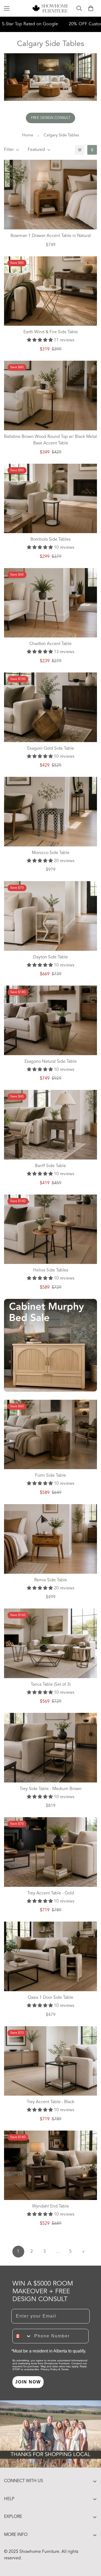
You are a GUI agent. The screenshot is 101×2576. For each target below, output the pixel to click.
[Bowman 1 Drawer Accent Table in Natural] (50, 195)
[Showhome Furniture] (50, 8)
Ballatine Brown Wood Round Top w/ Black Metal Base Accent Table (50, 440)
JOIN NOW (28, 2382)
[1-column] (80, 150)
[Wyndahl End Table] (50, 2165)
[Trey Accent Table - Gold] (50, 1852)
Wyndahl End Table (50, 2206)
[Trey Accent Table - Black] (50, 2061)
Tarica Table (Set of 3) (51, 1685)
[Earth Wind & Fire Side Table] (50, 291)
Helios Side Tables (51, 1270)
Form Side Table (50, 1476)
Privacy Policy (49, 2369)
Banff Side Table (50, 1166)
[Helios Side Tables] (50, 1229)
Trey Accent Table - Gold (51, 1893)
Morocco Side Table (51, 853)
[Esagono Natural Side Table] (50, 1020)
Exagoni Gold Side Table (51, 749)
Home (28, 135)
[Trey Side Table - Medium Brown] (50, 1748)
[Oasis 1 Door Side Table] (50, 1956)
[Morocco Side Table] (50, 812)
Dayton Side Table (50, 957)
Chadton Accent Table (50, 644)
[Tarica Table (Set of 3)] (50, 1643)
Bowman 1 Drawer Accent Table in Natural (51, 236)
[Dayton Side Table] (50, 916)
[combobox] (22, 2336)
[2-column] (92, 150)
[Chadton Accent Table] (50, 603)
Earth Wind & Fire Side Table (51, 332)
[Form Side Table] (50, 1435)
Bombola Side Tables (50, 540)
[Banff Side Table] (50, 1125)
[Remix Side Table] (50, 1539)
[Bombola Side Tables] (50, 499)
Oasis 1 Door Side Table (50, 1998)
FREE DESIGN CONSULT (51, 118)
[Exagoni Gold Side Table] (50, 707)
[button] (91, 8)
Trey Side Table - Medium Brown (51, 1789)
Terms (65, 2369)
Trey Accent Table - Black (50, 2102)
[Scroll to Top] (91, 2547)
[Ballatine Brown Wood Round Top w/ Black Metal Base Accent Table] (50, 396)
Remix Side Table (51, 1580)
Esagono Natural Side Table (51, 1062)
